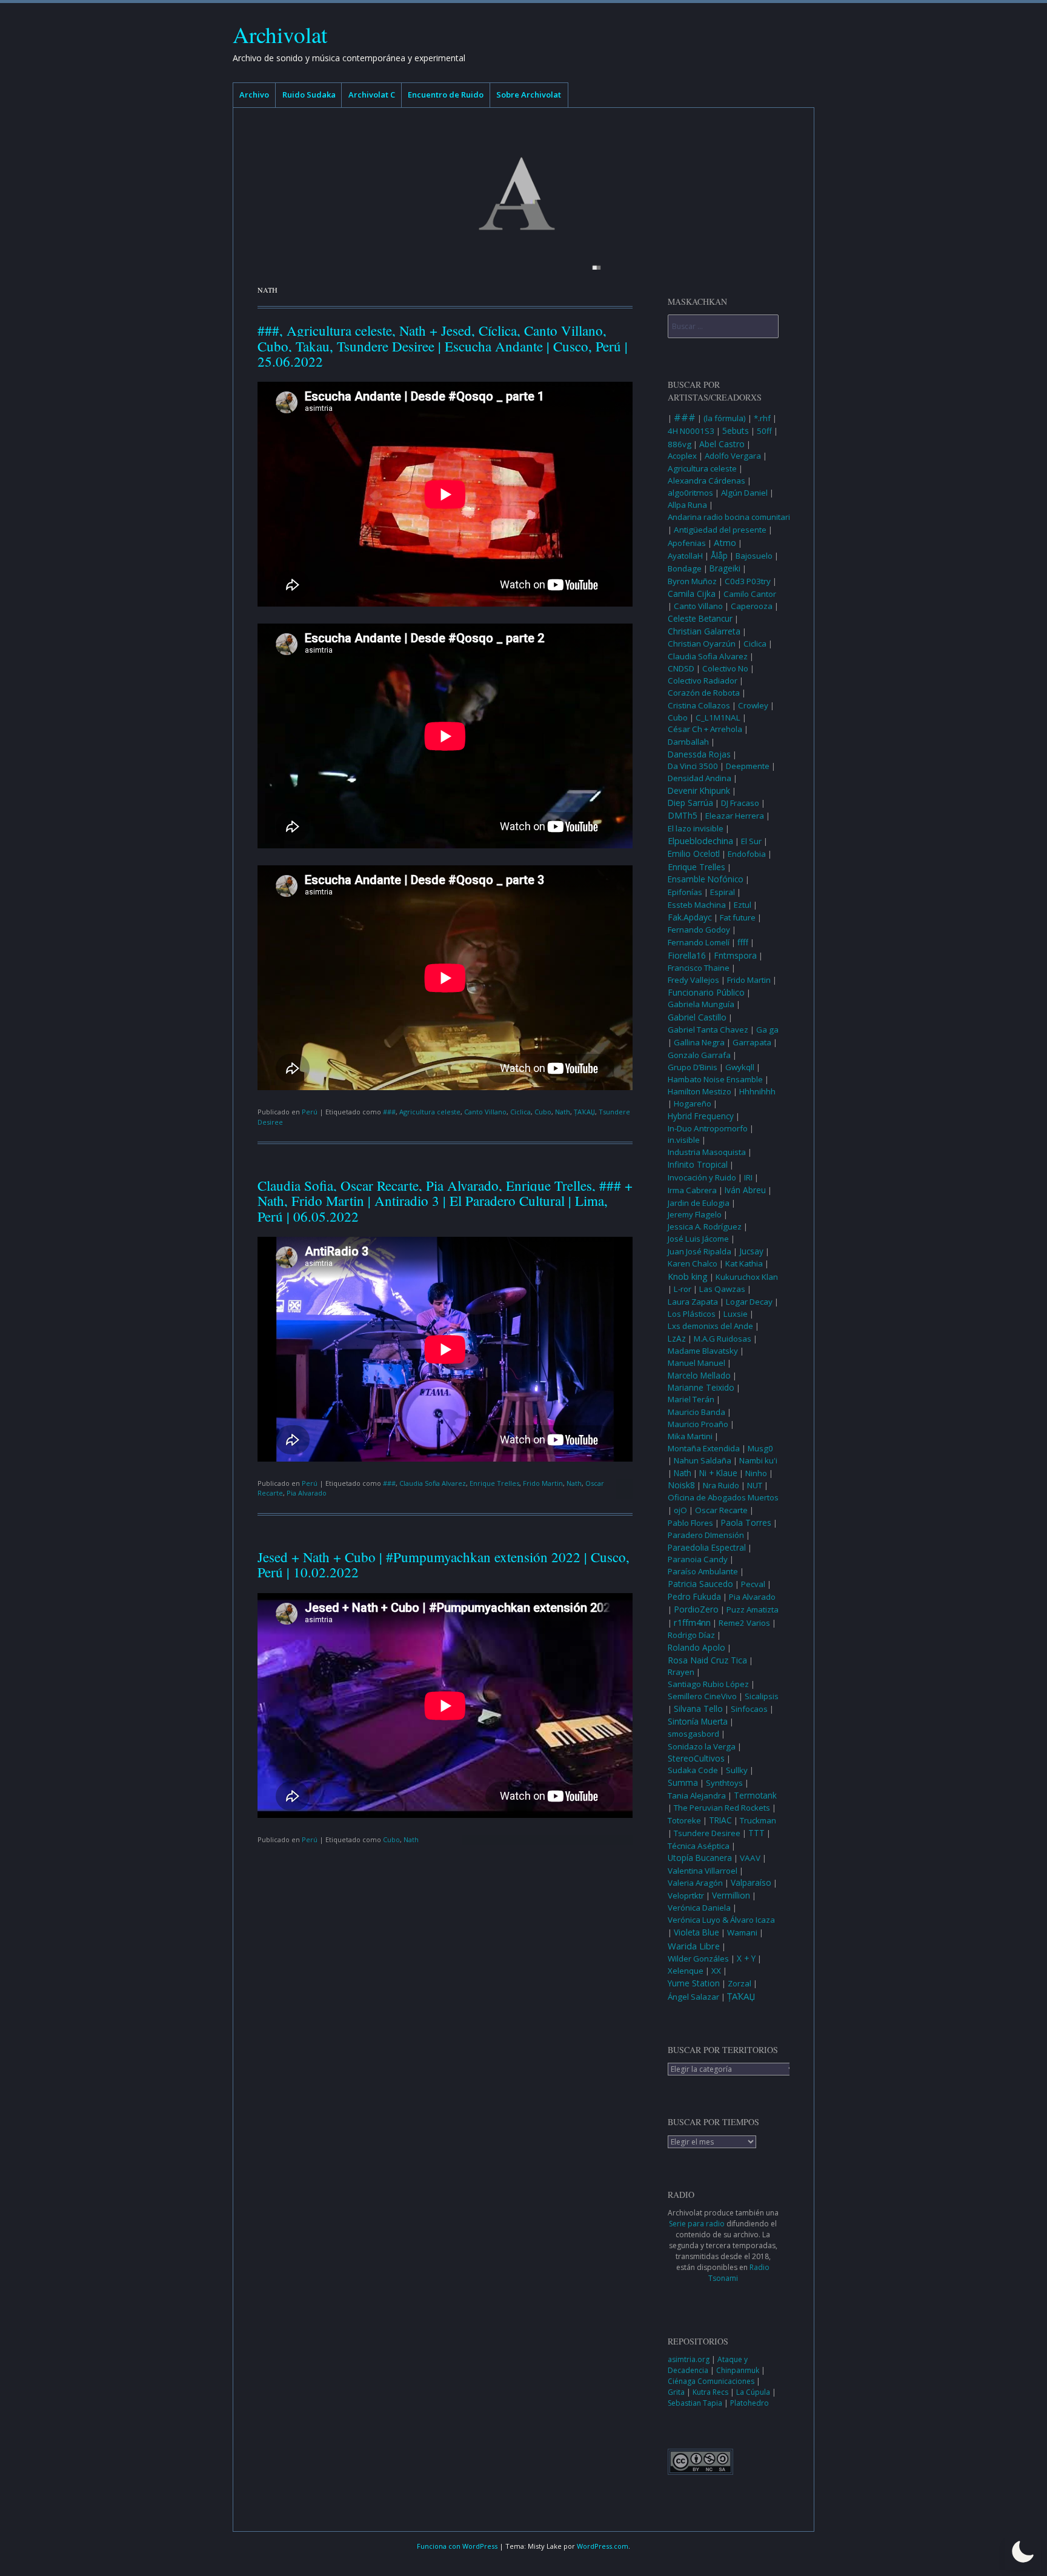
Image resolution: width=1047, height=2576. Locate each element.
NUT (755, 1485)
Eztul (743, 905)
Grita (677, 2392)
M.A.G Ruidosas (723, 1339)
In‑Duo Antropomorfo (708, 1128)
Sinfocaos (749, 1709)
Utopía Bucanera (700, 1858)
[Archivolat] (523, 194)
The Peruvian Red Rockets (722, 1808)
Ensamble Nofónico (706, 879)
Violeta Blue (696, 1932)
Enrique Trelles (494, 1483)
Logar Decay (749, 1302)
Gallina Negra (699, 1042)
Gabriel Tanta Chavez (708, 1030)
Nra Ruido (721, 1485)
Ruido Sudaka (309, 95)
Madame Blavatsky (703, 1351)
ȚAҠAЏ (584, 1112)
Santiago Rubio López (708, 1684)
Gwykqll (740, 1067)
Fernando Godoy (699, 930)
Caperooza (752, 606)
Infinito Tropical (698, 1164)
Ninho (756, 1473)
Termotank (755, 1796)
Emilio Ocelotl (694, 854)
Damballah (688, 742)
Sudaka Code (693, 1770)
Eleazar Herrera (735, 816)
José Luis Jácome (698, 1239)
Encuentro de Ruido (446, 95)
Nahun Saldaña (703, 1460)
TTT (756, 1833)
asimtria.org (690, 2359)
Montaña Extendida (704, 1448)
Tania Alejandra (697, 1796)
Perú (310, 1112)
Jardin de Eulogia (699, 1203)
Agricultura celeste (430, 1112)
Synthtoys (724, 1783)
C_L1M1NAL (718, 717)
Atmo (725, 542)
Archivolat (280, 34)
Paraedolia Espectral (707, 1547)
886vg (680, 444)
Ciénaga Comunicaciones (712, 2381)
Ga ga (767, 1030)
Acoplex (682, 456)
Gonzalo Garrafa (699, 1055)
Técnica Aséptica (699, 1846)
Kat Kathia (744, 1263)
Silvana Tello (698, 1709)
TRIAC (720, 1820)
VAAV (750, 1858)
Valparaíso (751, 1882)
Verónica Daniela (699, 1908)
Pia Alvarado (307, 1493)
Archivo (254, 95)
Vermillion (731, 1895)
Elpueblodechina (700, 841)
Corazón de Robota (704, 693)
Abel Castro (722, 444)
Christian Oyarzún (702, 644)
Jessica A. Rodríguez (705, 1226)
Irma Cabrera (692, 1190)
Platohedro (750, 2403)
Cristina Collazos (699, 705)
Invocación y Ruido (702, 1177)
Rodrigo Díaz (691, 1635)
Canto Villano (485, 1112)
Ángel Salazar (693, 1997)
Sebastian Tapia (696, 2403)
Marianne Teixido (701, 1388)
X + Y (746, 1958)
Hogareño (693, 1103)
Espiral (723, 892)
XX (716, 1971)
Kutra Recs (711, 2392)
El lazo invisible (696, 828)
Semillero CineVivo (702, 1696)
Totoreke (684, 1820)
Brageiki (725, 568)
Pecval (753, 1584)
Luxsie (736, 1314)
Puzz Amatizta (753, 1609)
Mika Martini (690, 1436)
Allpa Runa (687, 505)
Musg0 (760, 1448)
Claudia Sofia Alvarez (433, 1483)
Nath (563, 1112)
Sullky (737, 1770)
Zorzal (740, 1983)
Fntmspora (735, 955)
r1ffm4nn (692, 1622)
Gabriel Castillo (697, 1017)
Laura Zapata (693, 1302)
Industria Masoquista (707, 1152)
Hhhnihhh (757, 1091)
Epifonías (685, 892)
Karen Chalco (693, 1263)
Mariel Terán (691, 1399)
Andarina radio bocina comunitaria (731, 517)
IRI (748, 1177)
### (389, 1112)
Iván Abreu (745, 1190)
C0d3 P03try (748, 581)
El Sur (751, 841)
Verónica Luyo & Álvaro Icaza (721, 1920)
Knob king (688, 1276)
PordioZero (696, 1609)
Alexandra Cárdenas (706, 481)
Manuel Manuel (696, 1363)
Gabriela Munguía (701, 1004)
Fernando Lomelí (699, 942)
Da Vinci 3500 (693, 766)
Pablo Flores (690, 1523)
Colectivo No (725, 668)
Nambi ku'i (758, 1460)
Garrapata (752, 1042)
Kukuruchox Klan (747, 1277)
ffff (743, 942)
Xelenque (686, 1971)
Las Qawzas (722, 1289)
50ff (764, 431)
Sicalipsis (762, 1696)
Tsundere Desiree (707, 1833)
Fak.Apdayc (690, 917)
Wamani (742, 1932)
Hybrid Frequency (701, 1116)
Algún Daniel (744, 493)
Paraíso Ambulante (703, 1571)
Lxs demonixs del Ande (710, 1326)
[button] (1023, 2552)
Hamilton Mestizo (700, 1091)
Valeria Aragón (695, 1883)
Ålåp (719, 555)
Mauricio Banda (696, 1412)
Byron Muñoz (692, 581)
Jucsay (751, 1251)
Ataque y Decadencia (708, 2365)
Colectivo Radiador (703, 681)
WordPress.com (603, 2546)
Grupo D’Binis (693, 1067)
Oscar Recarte (721, 1510)
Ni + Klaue (718, 1473)
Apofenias (687, 543)
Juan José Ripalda (700, 1251)
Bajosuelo (754, 556)
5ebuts (736, 431)
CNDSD (681, 668)
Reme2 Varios (744, 1623)
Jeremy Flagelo (695, 1214)
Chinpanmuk (739, 2370)
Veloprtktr (686, 1895)
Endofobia (747, 854)
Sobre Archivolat (529, 95)
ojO (680, 1510)
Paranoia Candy (698, 1559)
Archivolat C (372, 95)
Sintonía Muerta (698, 1722)
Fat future (738, 917)
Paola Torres (746, 1523)
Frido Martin (543, 1483)
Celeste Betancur (700, 619)
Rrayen (681, 1672)
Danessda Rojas (699, 754)
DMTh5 (683, 815)
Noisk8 (681, 1485)
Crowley (753, 705)
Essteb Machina (697, 905)
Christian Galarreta (704, 631)
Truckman (758, 1820)
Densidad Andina (700, 778)
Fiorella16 (687, 955)
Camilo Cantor (750, 594)
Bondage (685, 568)
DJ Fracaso (740, 803)
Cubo (543, 1112)
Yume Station (694, 1983)
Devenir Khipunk (699, 791)
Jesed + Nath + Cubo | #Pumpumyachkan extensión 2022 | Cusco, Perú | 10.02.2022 (444, 1564)
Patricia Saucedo (700, 1584)
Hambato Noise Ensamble (715, 1079)
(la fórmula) (725, 418)
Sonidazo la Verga (702, 1746)
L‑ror (683, 1289)
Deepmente (748, 766)
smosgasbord (693, 1734)
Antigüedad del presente (720, 530)
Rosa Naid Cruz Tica (707, 1660)
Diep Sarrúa (690, 803)
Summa (683, 1783)
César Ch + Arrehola (705, 729)
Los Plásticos (692, 1314)
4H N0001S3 (691, 431)
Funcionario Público (706, 992)
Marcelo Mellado (699, 1376)
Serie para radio (697, 2224)
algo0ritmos (690, 493)
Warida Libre (694, 1946)
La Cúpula (754, 2392)
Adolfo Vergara (733, 456)
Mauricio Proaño (698, 1424)
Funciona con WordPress (457, 2546)
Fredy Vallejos (693, 980)
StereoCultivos (696, 1758)
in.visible (684, 1140)
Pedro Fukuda (694, 1597)
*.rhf (762, 418)
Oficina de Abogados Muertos (723, 1497)
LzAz (677, 1339)
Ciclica (520, 1112)
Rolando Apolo (696, 1648)
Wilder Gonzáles (698, 1959)
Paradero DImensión (706, 1535)
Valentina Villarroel (703, 1871)
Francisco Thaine (699, 968)
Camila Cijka (692, 594)
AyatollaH (685, 556)
